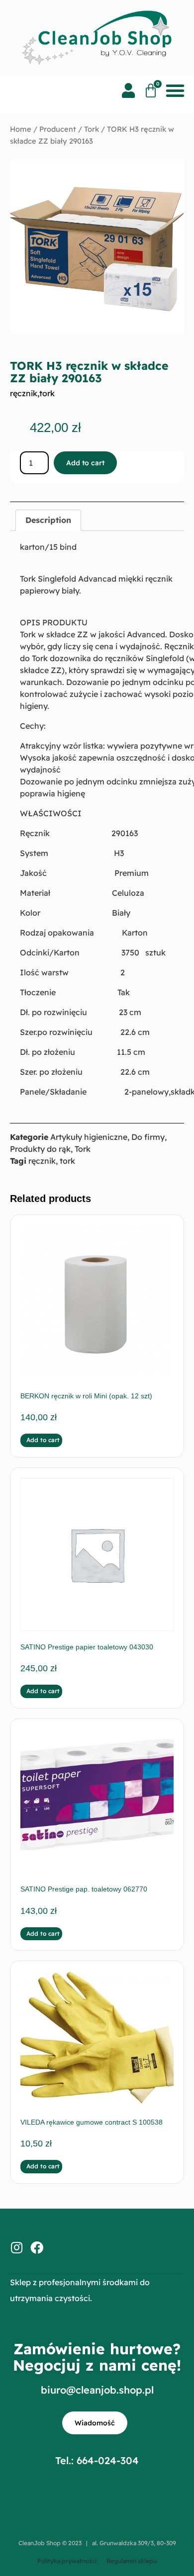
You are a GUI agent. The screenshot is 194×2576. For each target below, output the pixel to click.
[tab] (48, 520)
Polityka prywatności (67, 2561)
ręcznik (24, 393)
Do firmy (148, 1137)
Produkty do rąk (40, 1149)
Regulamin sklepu (132, 2561)
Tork (92, 129)
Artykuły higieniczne (89, 1137)
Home (21, 129)
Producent (58, 129)
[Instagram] (16, 2247)
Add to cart (85, 463)
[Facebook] (37, 2247)
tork (47, 393)
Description (48, 520)
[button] (175, 90)
